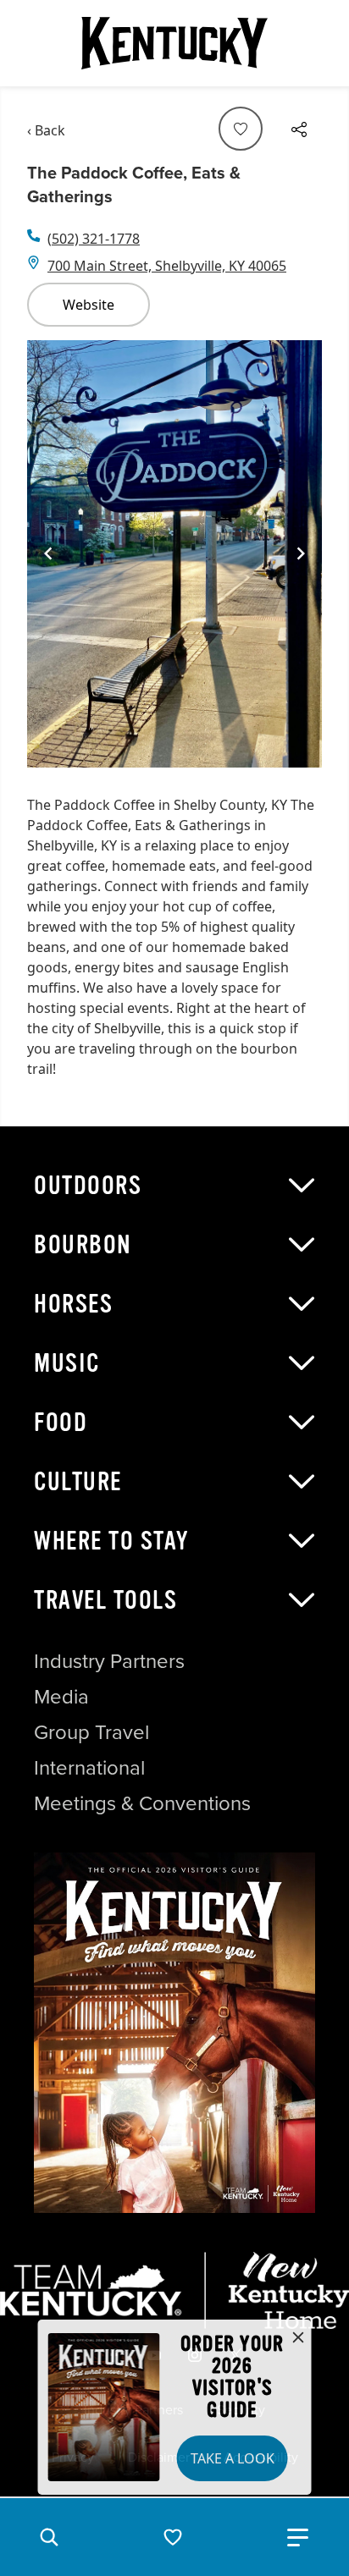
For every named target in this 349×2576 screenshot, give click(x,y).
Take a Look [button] (233, 2458)
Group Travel (91, 1732)
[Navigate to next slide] (301, 553)
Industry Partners (109, 1661)
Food (61, 1423)
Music (67, 1363)
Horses (73, 1304)
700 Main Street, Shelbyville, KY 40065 (167, 266)
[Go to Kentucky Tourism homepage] (174, 43)
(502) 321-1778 (94, 239)
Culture (78, 1482)
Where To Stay (112, 1541)
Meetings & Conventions (142, 1803)
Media (61, 1697)
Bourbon (83, 1245)
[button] (49, 2537)
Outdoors (88, 1186)
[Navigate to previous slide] (48, 553)
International (89, 1768)
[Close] (298, 2338)
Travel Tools (105, 1600)
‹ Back (46, 130)
